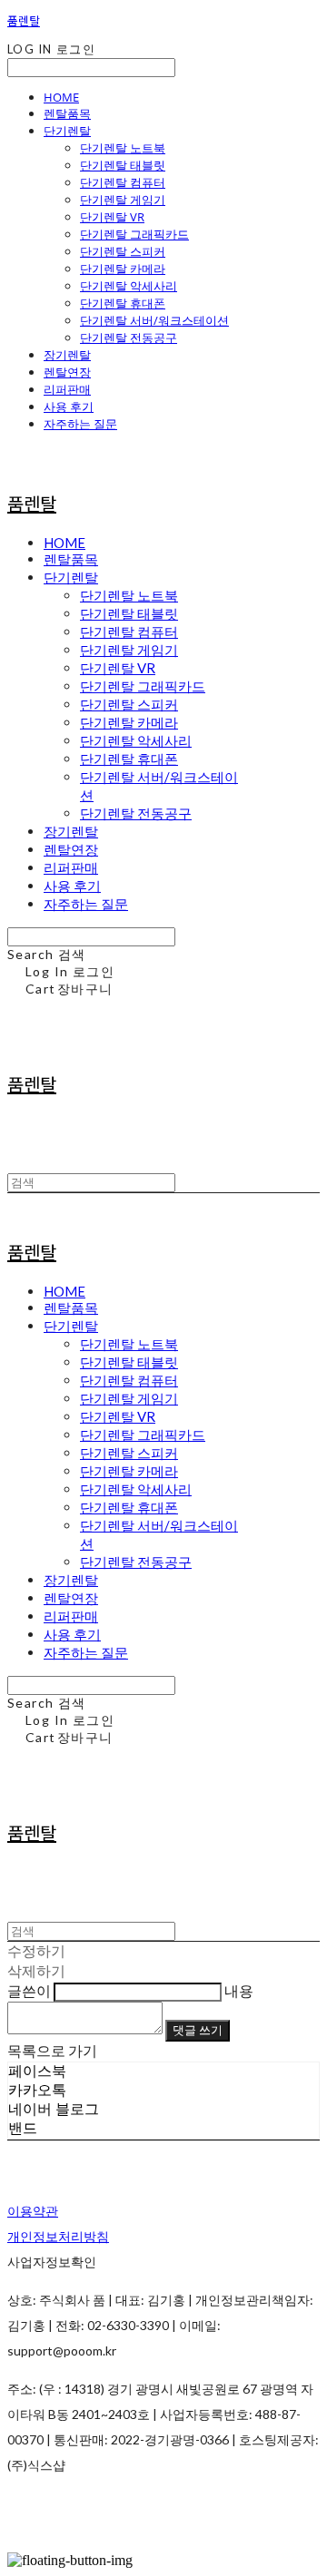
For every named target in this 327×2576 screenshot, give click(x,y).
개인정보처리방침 (58, 2236)
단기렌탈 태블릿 (123, 165)
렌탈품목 (67, 113)
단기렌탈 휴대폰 (123, 303)
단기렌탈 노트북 (123, 148)
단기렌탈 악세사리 (129, 286)
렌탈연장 (67, 372)
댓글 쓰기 (198, 2030)
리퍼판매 (67, 389)
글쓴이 (29, 1990)
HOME (61, 97)
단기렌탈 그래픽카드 (134, 234)
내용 (239, 1990)
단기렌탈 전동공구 (129, 338)
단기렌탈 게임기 (123, 200)
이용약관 (33, 2211)
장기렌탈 (67, 355)
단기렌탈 (67, 131)
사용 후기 (69, 406)
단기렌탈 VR (112, 217)
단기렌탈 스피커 (123, 251)
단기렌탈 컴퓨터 (123, 182)
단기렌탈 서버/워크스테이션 (154, 320)
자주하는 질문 (80, 424)
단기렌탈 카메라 (123, 269)
